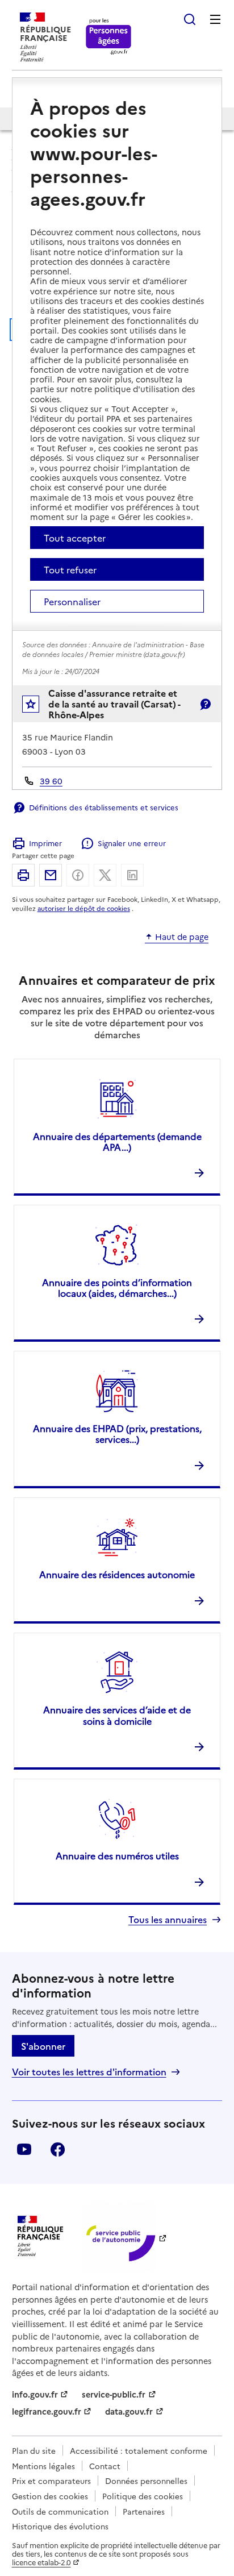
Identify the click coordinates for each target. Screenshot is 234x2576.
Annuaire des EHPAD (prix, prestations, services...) (117, 1433)
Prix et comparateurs (51, 2481)
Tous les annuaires (168, 1919)
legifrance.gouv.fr (47, 2411)
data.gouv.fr (129, 2411)
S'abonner (43, 2046)
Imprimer (45, 843)
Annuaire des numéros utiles (117, 1855)
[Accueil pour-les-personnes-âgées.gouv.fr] (109, 37)
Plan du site (34, 2450)
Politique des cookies (143, 2496)
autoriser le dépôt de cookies (84, 908)
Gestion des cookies (50, 2496)
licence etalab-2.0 (41, 2562)
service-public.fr (114, 2394)
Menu (215, 19)
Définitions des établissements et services (104, 807)
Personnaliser (72, 601)
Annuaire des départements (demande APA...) (117, 1141)
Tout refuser (70, 569)
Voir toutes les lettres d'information (89, 2072)
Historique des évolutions (60, 2526)
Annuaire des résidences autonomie (117, 1574)
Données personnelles (146, 2481)
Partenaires (144, 2511)
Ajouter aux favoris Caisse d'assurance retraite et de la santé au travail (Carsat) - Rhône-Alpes (38, 707)
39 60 (51, 781)
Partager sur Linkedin (132, 875)
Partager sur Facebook (78, 875)
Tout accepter (75, 538)
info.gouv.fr (35, 2394)
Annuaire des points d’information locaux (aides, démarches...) (117, 1287)
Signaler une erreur (131, 843)
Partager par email (51, 875)
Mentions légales (43, 2466)
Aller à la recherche (190, 19)
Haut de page (182, 937)
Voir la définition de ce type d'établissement (205, 704)
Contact (105, 2466)
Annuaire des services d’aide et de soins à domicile (117, 1715)
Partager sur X (105, 875)
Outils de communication (60, 2511)
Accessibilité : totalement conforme (139, 2450)
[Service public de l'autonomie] (119, 2237)
